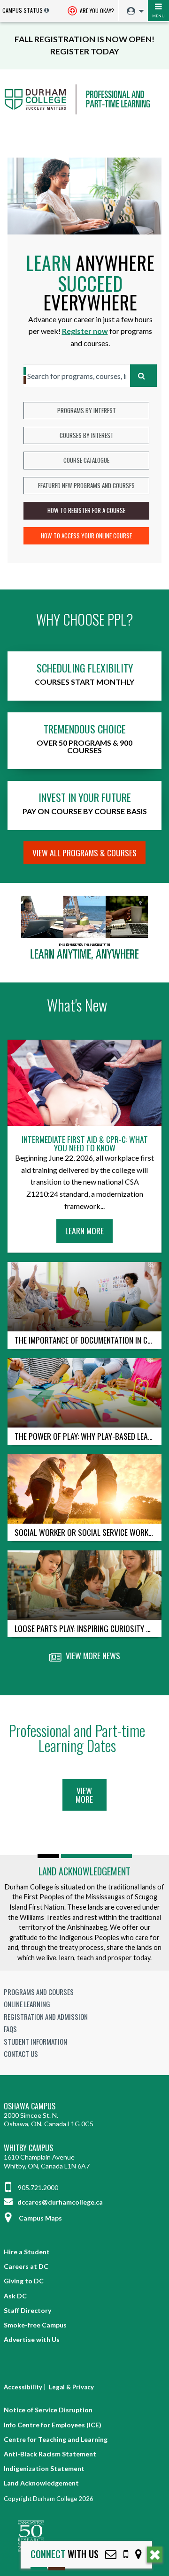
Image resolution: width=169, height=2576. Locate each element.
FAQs (10, 2029)
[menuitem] (133, 11)
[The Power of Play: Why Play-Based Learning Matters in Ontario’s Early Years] (84, 1393)
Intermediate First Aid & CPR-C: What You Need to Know (85, 1144)
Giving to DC (24, 2281)
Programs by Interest (87, 410)
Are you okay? (96, 11)
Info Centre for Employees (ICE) (53, 2425)
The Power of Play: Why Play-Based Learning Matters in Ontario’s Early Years (88, 1436)
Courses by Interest (87, 435)
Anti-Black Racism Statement (50, 2454)
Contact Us (21, 2054)
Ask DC (15, 2296)
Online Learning (27, 2004)
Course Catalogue (86, 460)
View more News (92, 1655)
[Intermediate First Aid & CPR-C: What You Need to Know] (84, 1083)
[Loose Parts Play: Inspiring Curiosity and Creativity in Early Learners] (84, 1585)
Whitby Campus (28, 2148)
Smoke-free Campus (35, 2325)
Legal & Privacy (71, 2387)
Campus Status (23, 10)
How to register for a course (86, 510)
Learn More (87, 1233)
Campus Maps (40, 2218)
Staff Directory (27, 2310)
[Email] (111, 2554)
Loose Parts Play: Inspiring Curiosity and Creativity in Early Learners (88, 1628)
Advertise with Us (32, 2339)
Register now (85, 331)
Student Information (35, 2041)
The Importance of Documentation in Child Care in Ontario (88, 1340)
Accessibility (23, 2387)
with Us (65, 2554)
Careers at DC (26, 2266)
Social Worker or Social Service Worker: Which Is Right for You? (88, 1532)
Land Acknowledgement (84, 1871)
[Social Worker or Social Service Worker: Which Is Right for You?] (84, 1489)
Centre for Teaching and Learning (56, 2439)
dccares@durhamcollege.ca (59, 2202)
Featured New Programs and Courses (86, 485)
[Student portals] (133, 11)
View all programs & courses (84, 853)
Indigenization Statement (44, 2468)
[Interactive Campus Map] (138, 2554)
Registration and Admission (46, 2017)
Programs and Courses (39, 1992)
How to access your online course (86, 536)
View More (84, 1795)
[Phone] (126, 2554)
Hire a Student (27, 2252)
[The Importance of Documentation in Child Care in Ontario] (84, 1297)
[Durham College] (84, 108)
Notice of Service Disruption (48, 2410)
